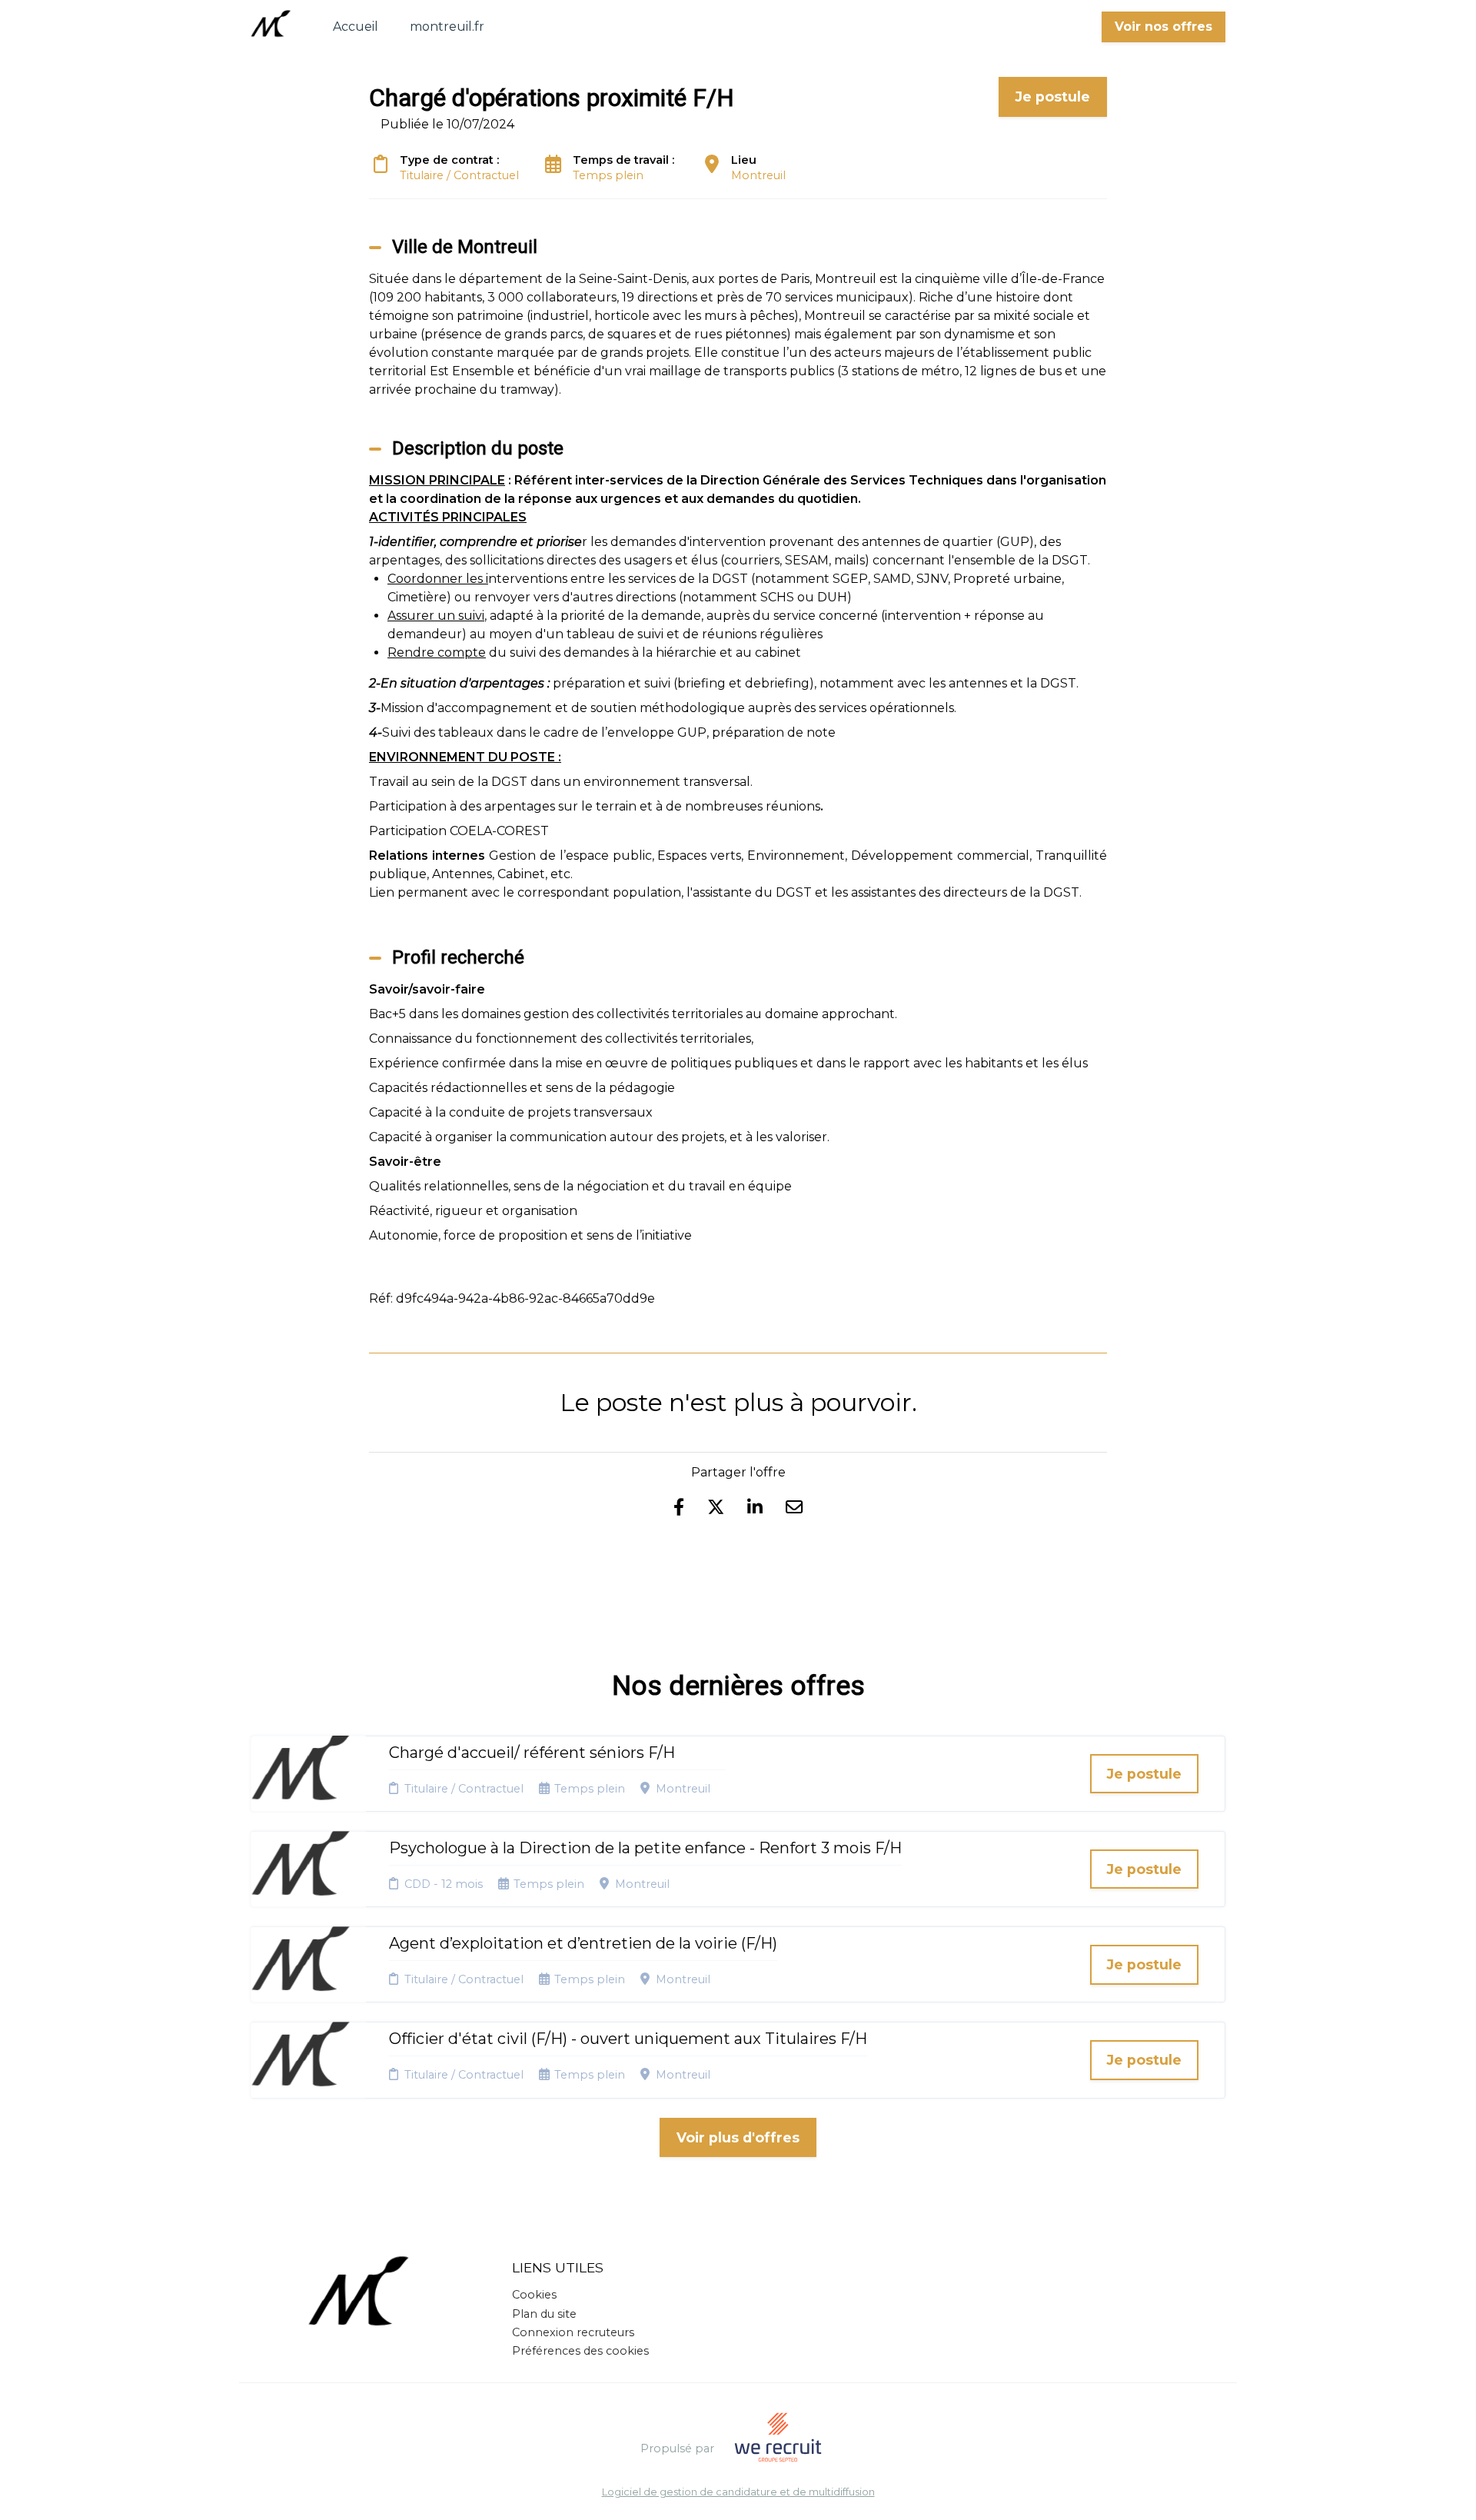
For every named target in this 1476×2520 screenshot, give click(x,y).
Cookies (534, 2295)
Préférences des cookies (580, 2351)
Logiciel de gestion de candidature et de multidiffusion (738, 2493)
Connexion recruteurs (573, 2332)
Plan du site (544, 2314)
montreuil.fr (447, 27)
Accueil (356, 27)
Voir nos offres (1164, 27)
